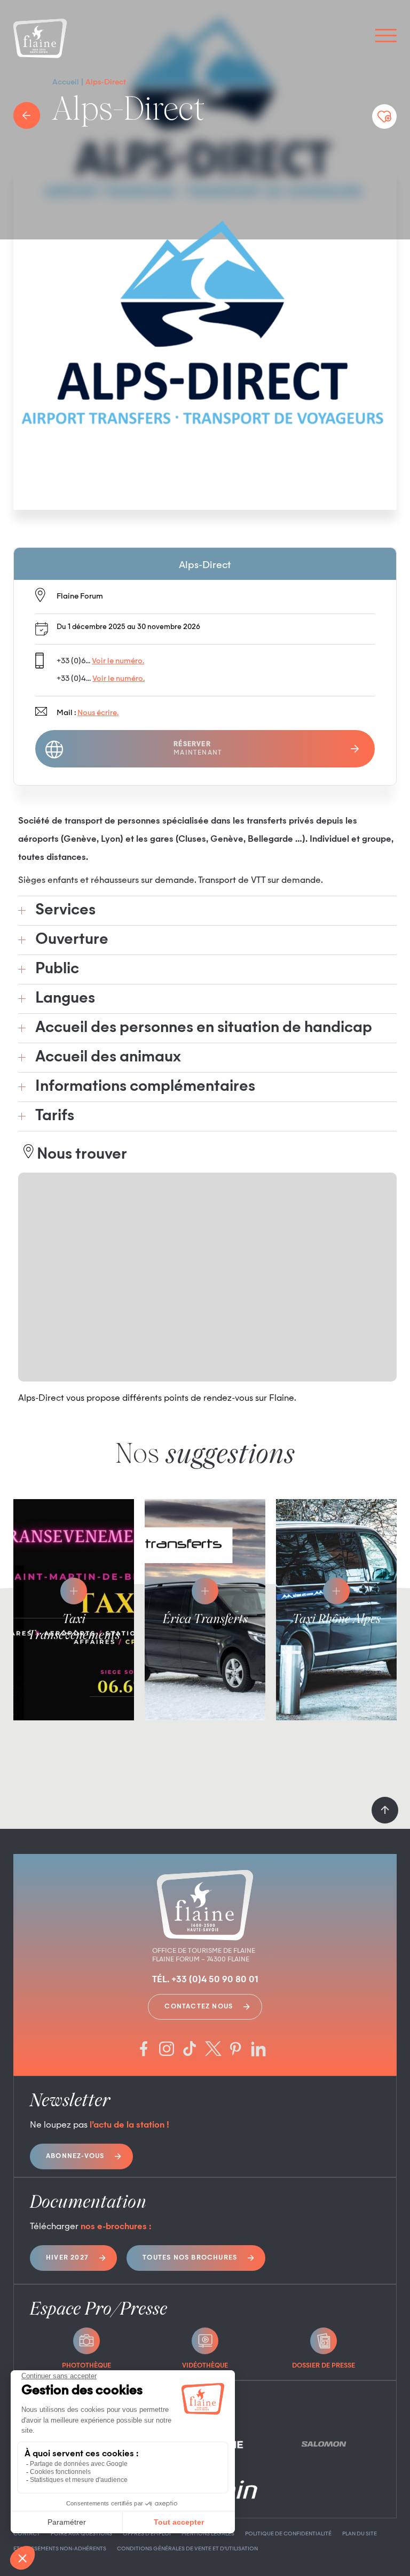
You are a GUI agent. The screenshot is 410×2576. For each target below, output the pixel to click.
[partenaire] (324, 2444)
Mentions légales (208, 2534)
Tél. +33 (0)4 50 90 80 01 (205, 1980)
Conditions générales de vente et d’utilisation (187, 2549)
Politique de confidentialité (288, 2534)
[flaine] (40, 40)
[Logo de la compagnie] (205, 339)
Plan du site (360, 2534)
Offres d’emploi (147, 2534)
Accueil (66, 82)
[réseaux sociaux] (144, 2050)
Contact (27, 2534)
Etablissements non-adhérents (60, 2549)
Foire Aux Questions (81, 2534)
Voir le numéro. (118, 661)
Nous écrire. (98, 713)
